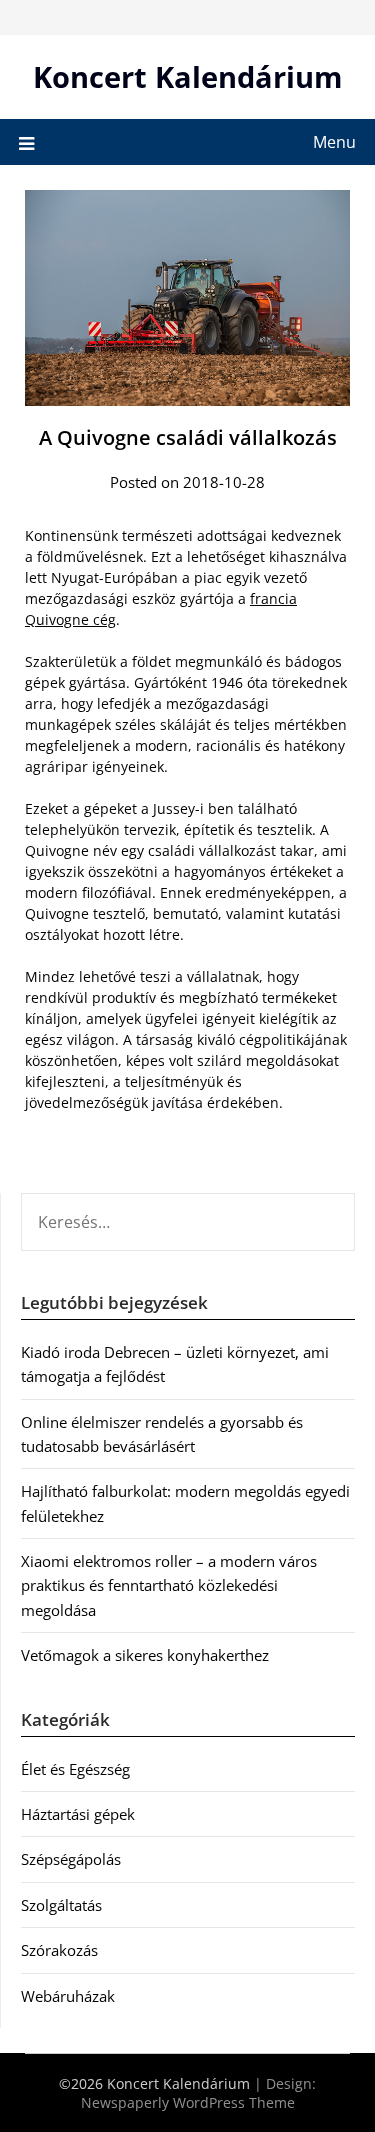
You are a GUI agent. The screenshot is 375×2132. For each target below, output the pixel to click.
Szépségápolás (71, 1859)
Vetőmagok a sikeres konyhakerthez (145, 1655)
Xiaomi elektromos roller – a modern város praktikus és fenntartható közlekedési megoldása (169, 1585)
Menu (334, 142)
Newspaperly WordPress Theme (188, 2102)
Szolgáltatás (61, 1905)
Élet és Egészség (75, 1769)
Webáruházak (68, 1996)
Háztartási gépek (78, 1814)
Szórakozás (59, 1950)
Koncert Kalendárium (187, 76)
